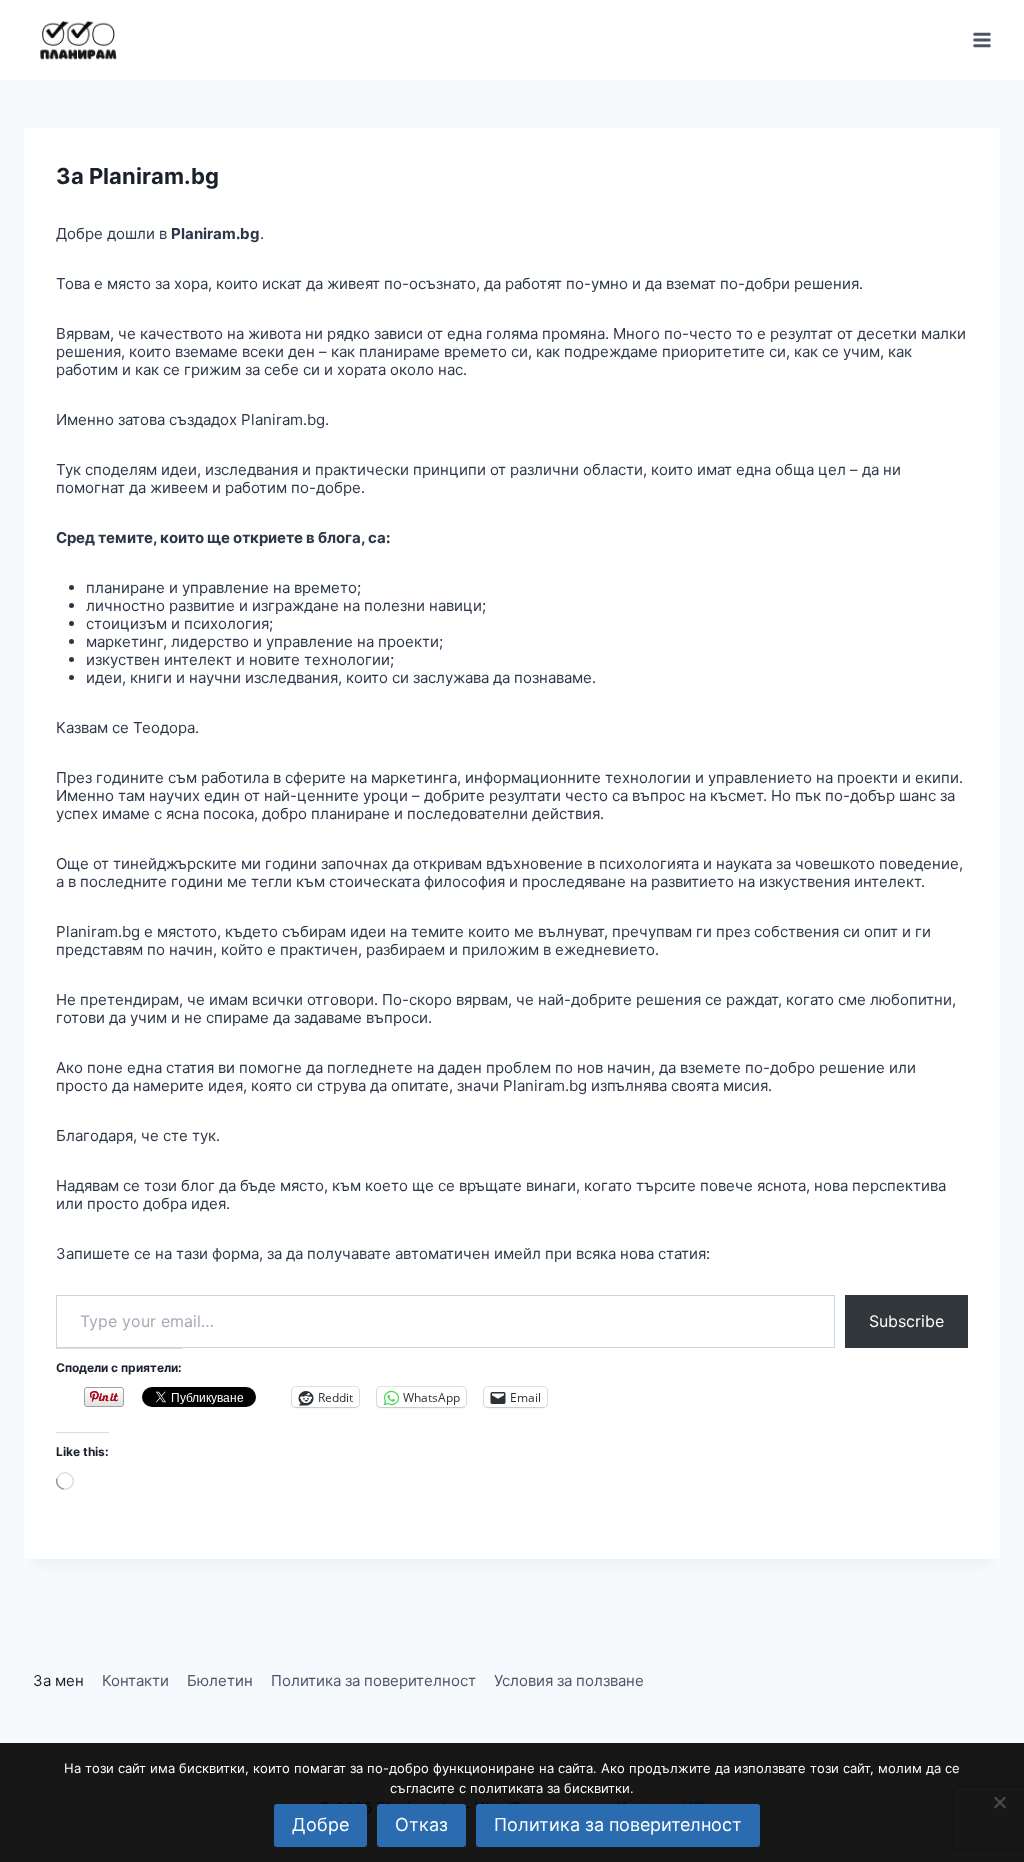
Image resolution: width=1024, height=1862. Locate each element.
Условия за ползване (569, 1680)
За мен (58, 1680)
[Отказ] (999, 1802)
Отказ (421, 1824)
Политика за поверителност (373, 1680)
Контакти (135, 1680)
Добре (320, 1824)
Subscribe (906, 1321)
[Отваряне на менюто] (981, 39)
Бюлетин (220, 1680)
